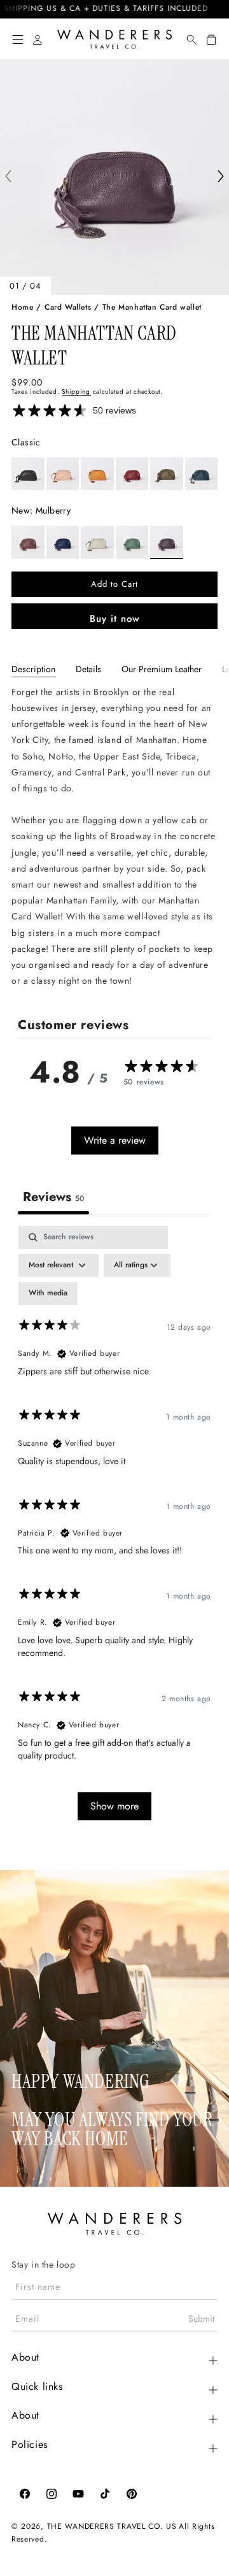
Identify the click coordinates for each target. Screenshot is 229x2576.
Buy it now (115, 619)
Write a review (115, 1140)
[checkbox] (48, 1293)
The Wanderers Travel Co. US (112, 2526)
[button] (18, 40)
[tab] (33, 669)
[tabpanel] (114, 837)
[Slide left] (8, 177)
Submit (201, 2319)
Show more (114, 1806)
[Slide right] (221, 177)
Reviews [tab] (53, 1197)
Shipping (76, 392)
